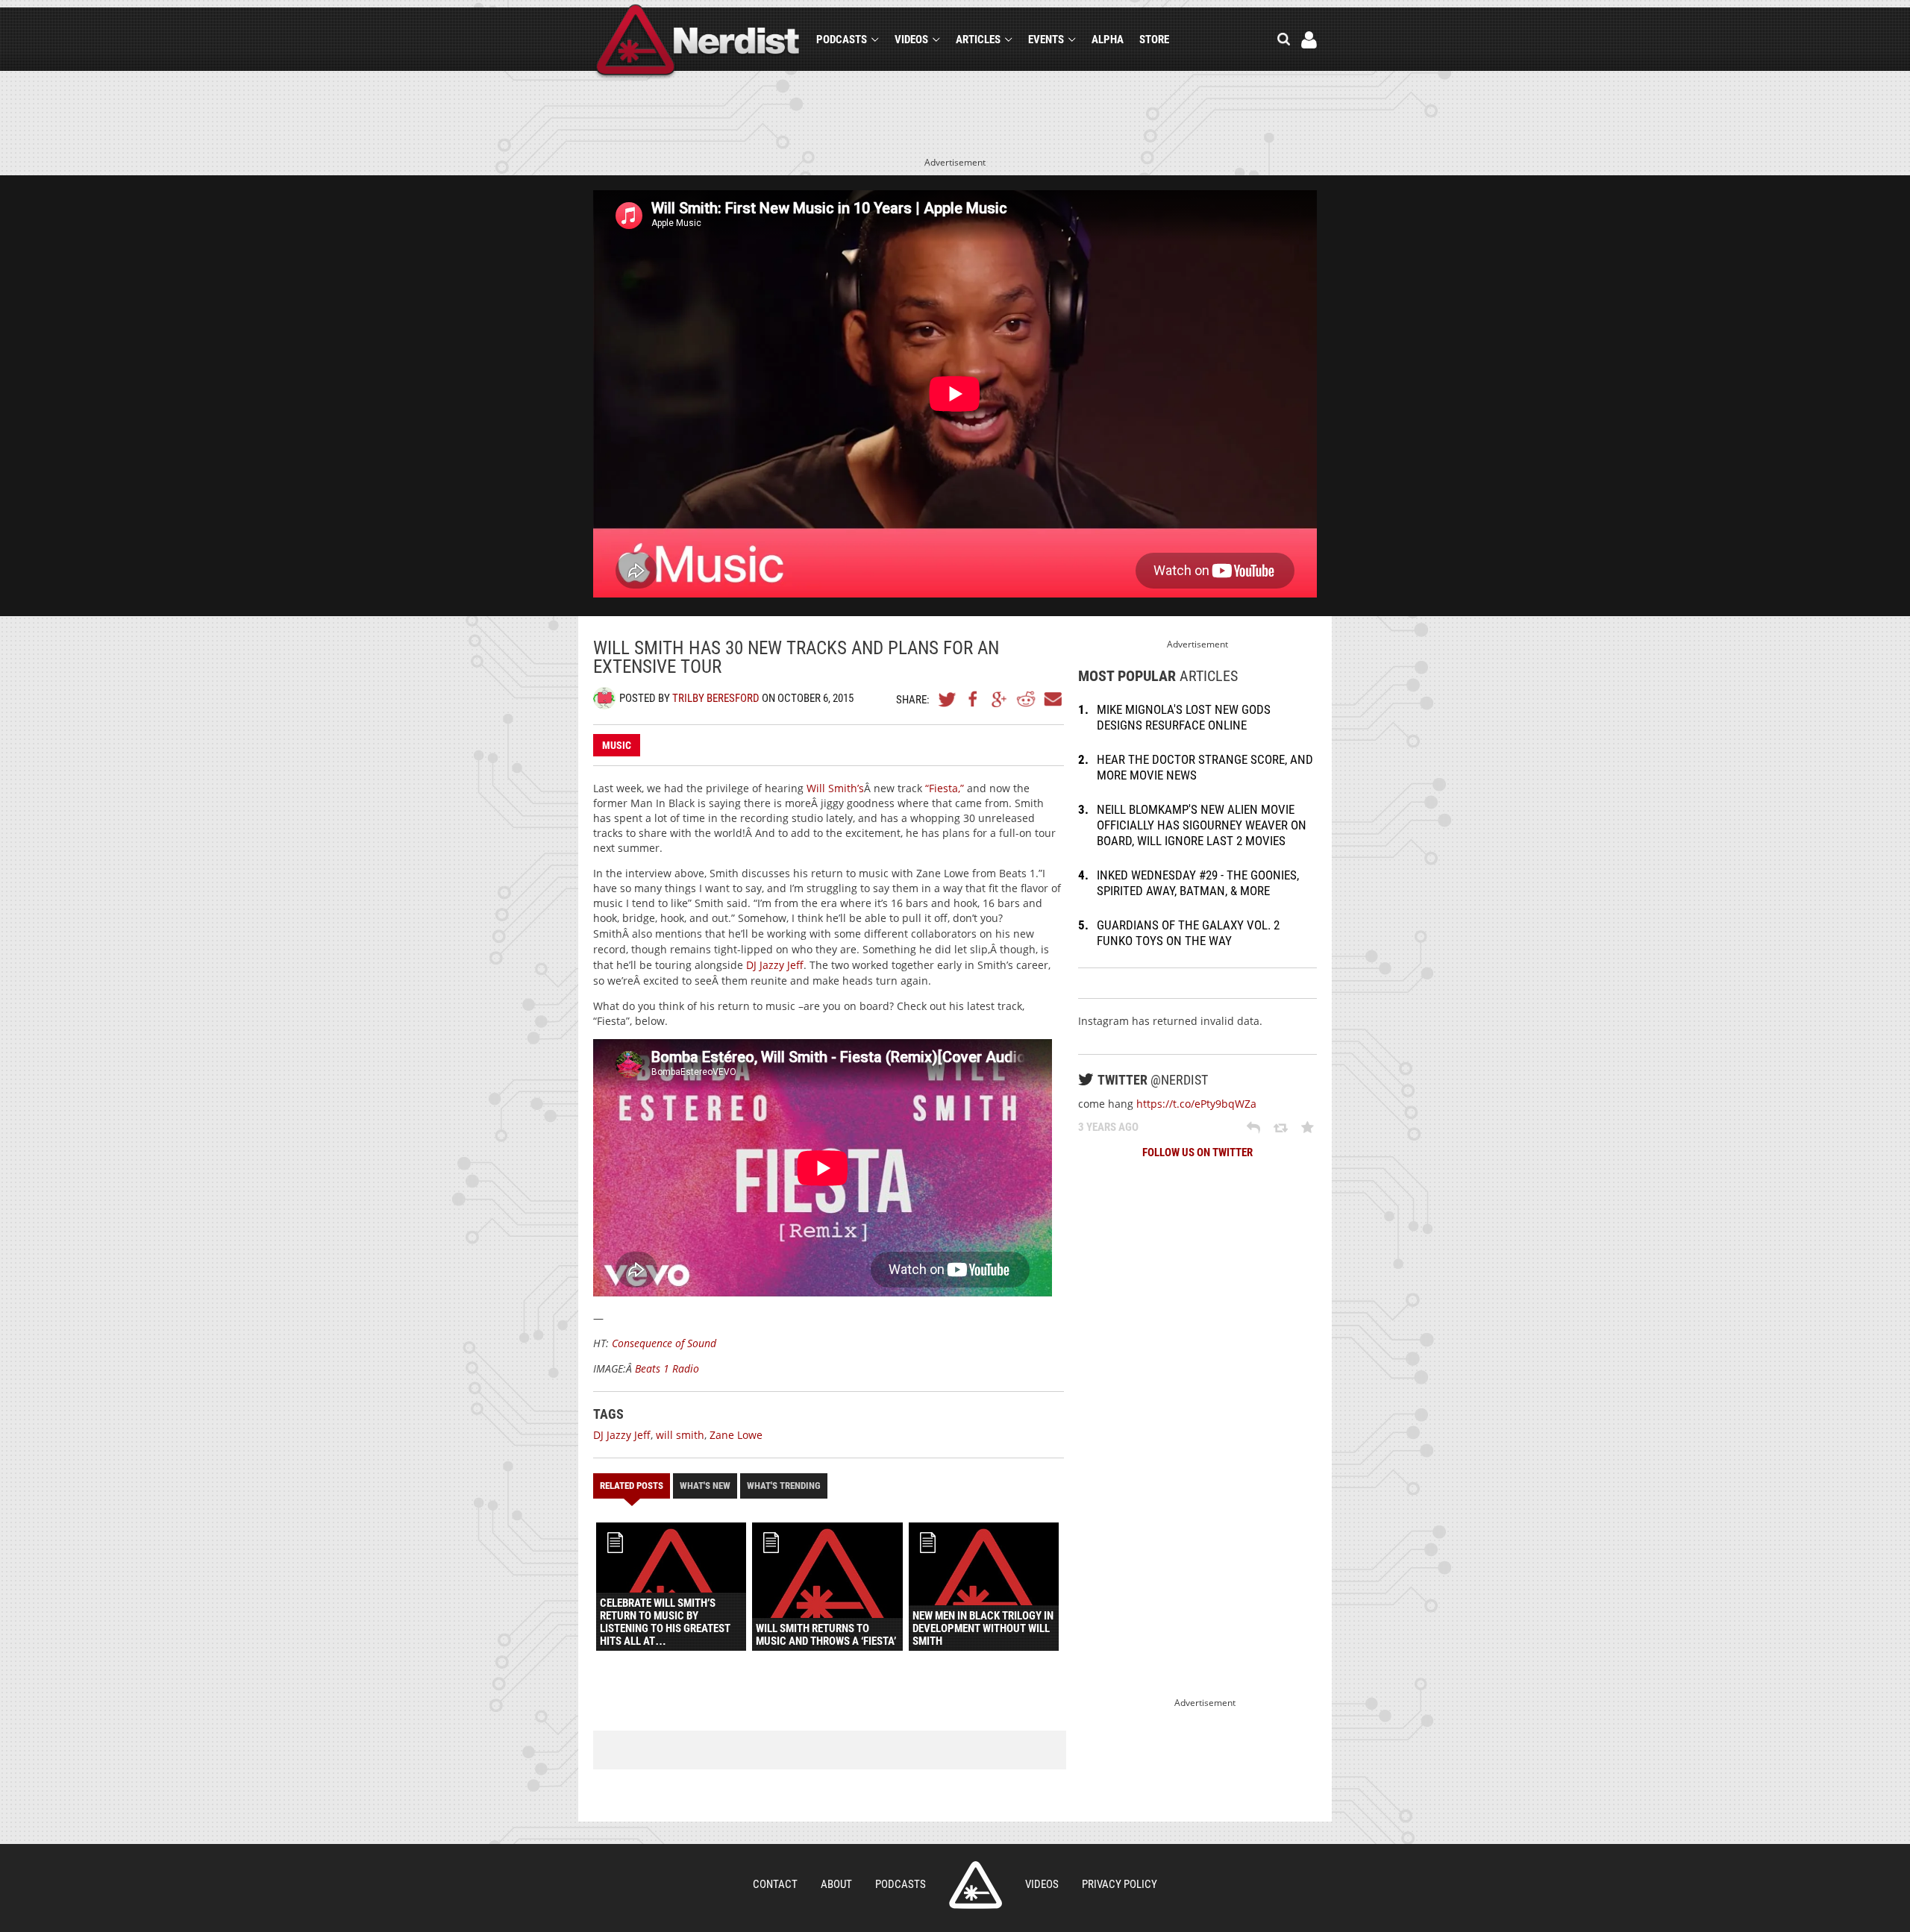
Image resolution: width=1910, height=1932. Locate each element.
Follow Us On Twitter (1197, 1152)
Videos (911, 40)
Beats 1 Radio (667, 1368)
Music (617, 745)
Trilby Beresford (716, 698)
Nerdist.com (976, 1885)
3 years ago (1108, 1127)
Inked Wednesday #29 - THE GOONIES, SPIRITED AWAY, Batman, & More (1198, 883)
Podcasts (842, 40)
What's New (705, 1486)
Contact (775, 1884)
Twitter (948, 699)
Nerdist (698, 42)
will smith (680, 1435)
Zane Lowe (736, 1435)
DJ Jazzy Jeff (775, 965)
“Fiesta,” (945, 788)
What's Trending (784, 1486)
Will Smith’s (835, 788)
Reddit (1026, 699)
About (836, 1884)
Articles (978, 40)
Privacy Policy (1120, 1884)
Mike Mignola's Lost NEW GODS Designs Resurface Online (1184, 717)
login (1309, 40)
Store (1154, 40)
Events (1046, 40)
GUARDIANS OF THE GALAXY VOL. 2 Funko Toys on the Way (1188, 933)
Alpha (1108, 40)
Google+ (1000, 699)
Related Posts (632, 1486)
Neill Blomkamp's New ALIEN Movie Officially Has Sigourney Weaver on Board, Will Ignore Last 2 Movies (1202, 825)
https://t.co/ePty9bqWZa (1196, 1104)
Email (1052, 699)
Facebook (974, 699)
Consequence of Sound (663, 1343)
